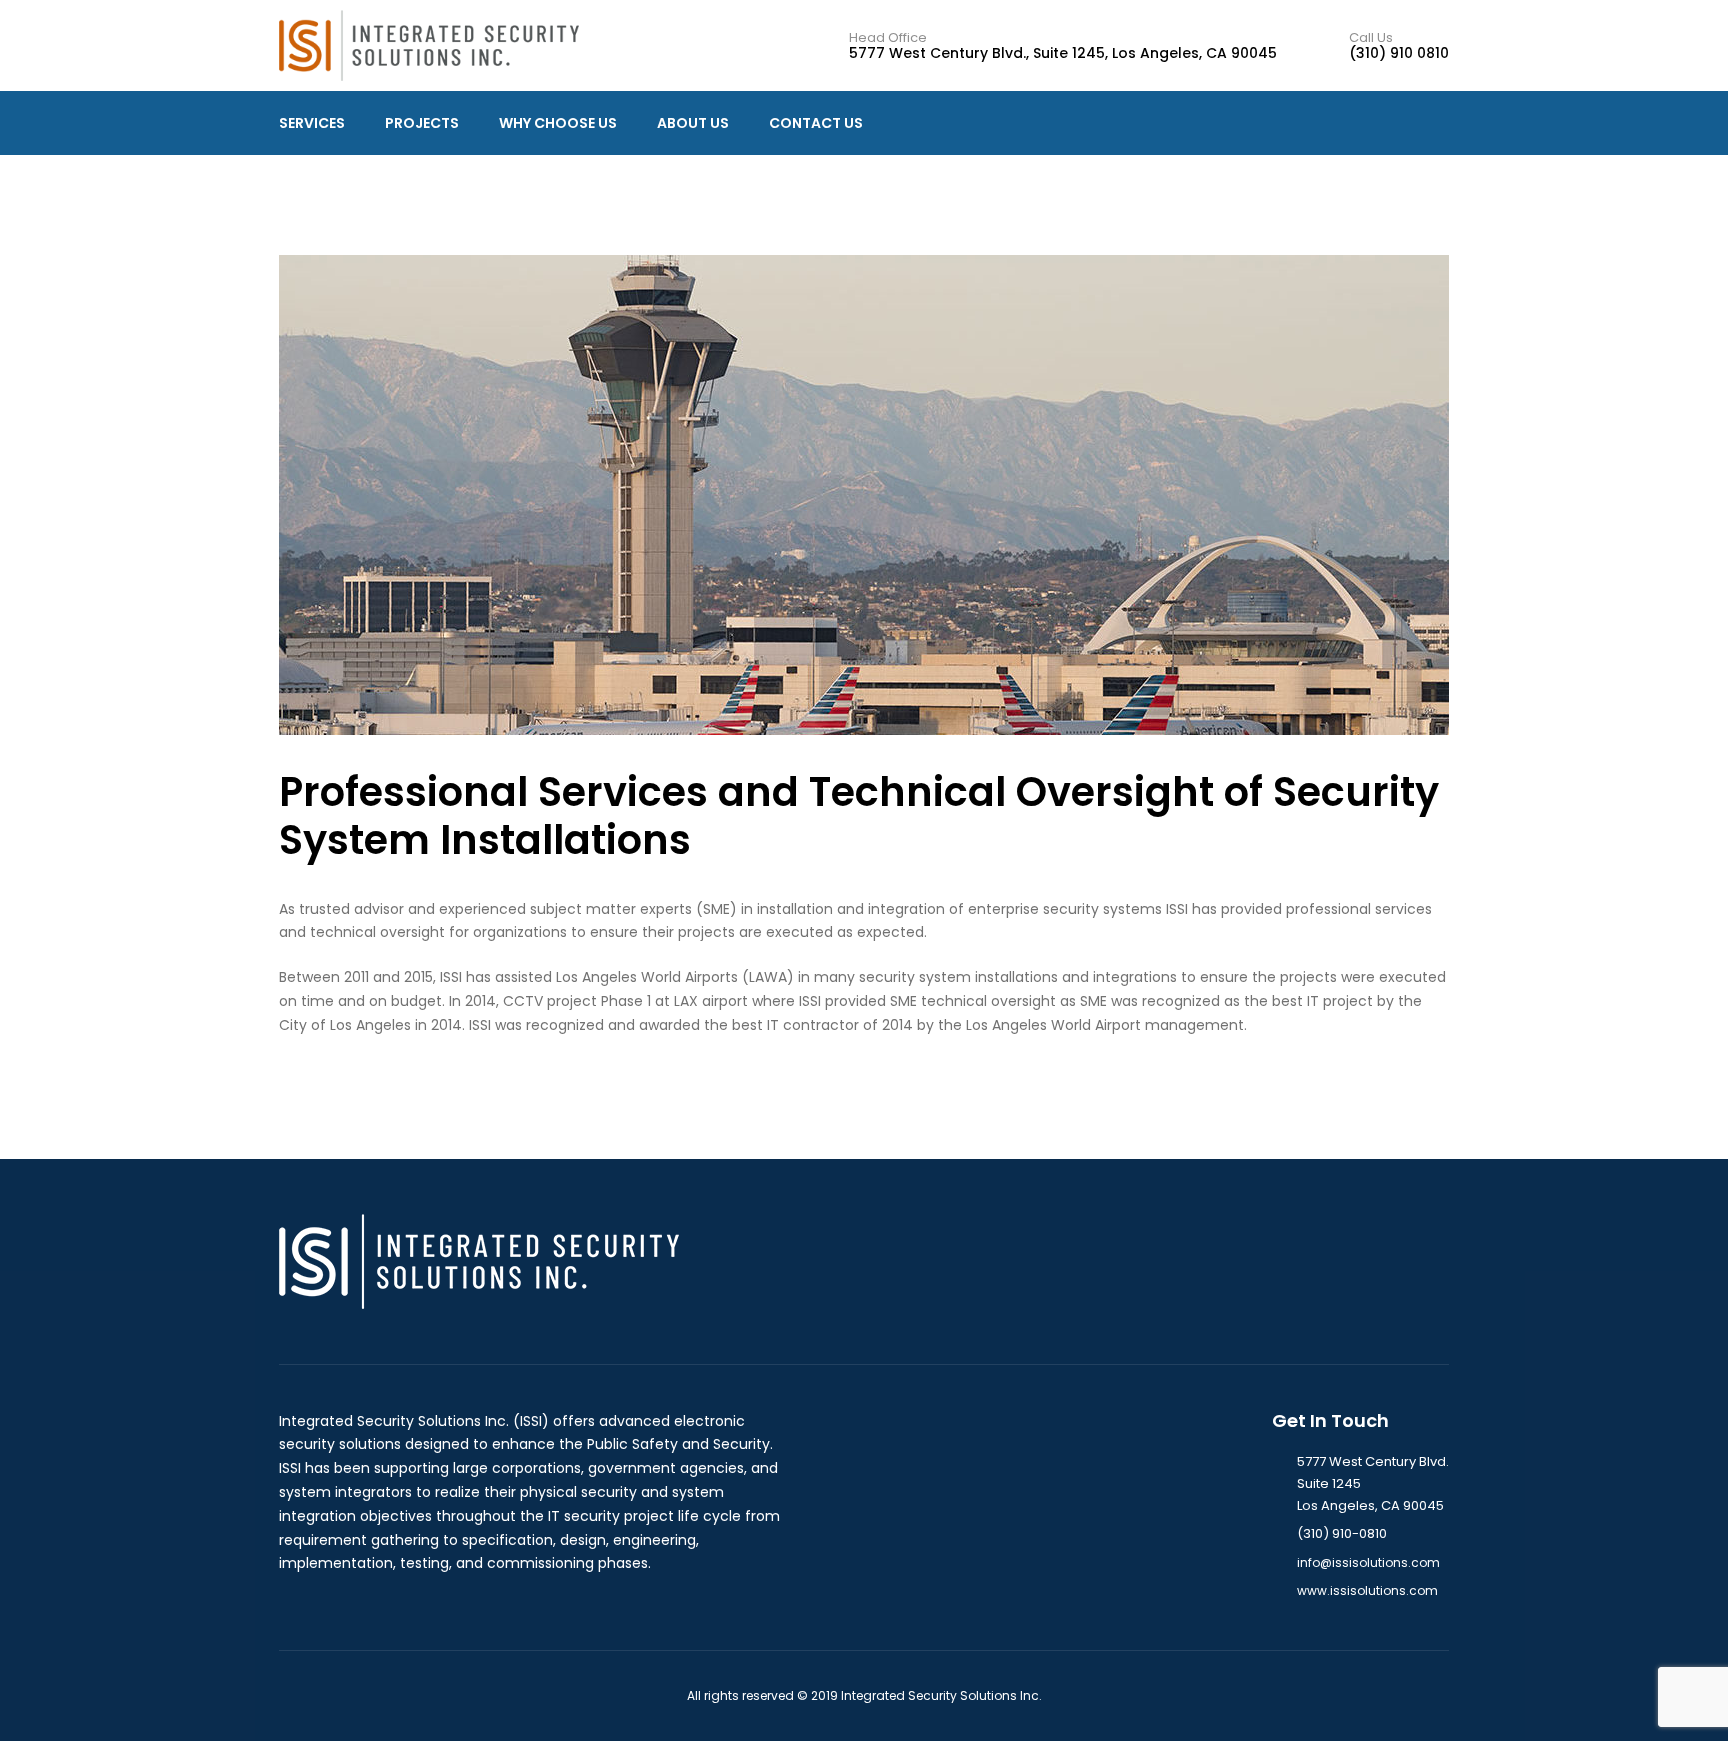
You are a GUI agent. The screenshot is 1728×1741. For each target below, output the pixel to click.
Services (312, 123)
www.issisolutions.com (1367, 1590)
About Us (693, 123)
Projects (422, 123)
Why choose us (558, 123)
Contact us (816, 123)
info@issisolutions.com (1368, 1562)
